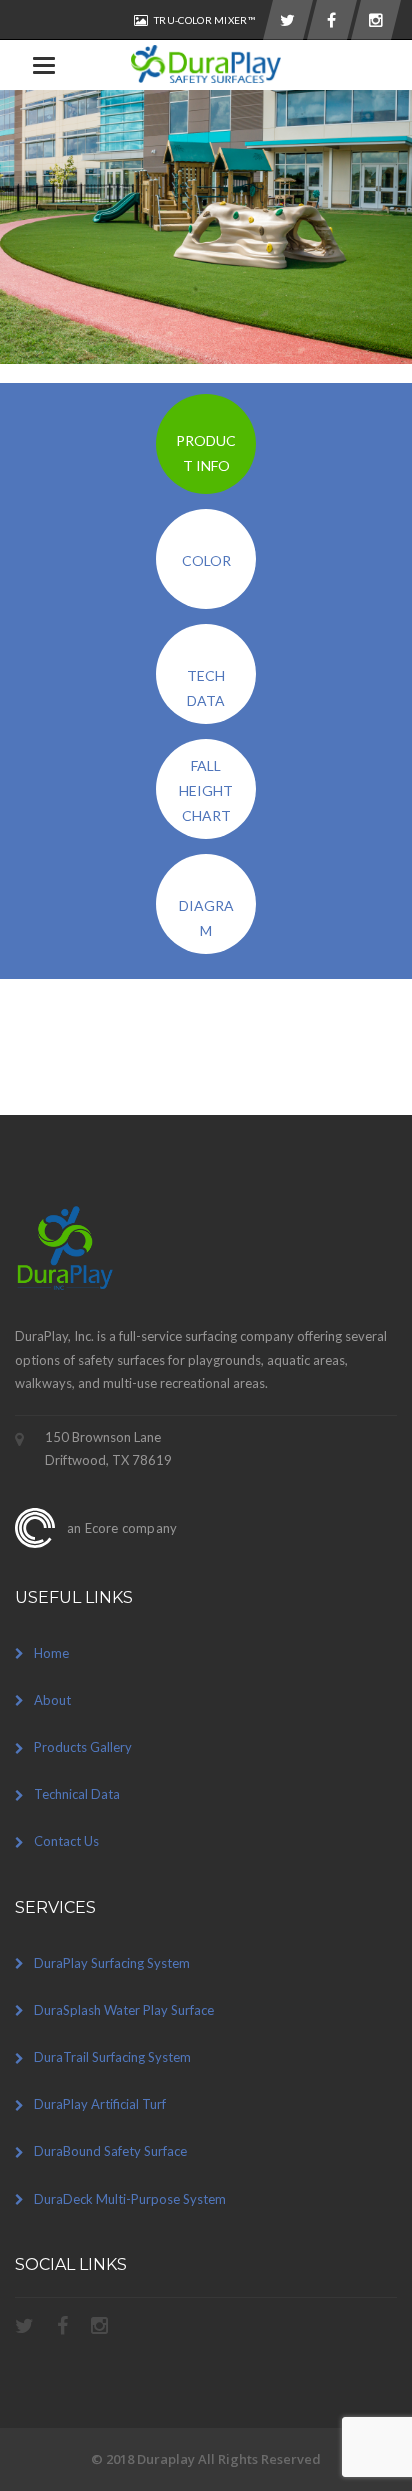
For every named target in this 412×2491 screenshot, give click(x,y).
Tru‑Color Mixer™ (204, 20)
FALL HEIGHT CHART (206, 790)
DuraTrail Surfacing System (112, 2057)
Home (51, 1653)
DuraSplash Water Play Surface (124, 2010)
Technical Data (77, 1794)
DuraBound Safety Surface (110, 2151)
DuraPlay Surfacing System (112, 1963)
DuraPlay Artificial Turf (100, 2104)
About (52, 1700)
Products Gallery (83, 1747)
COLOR (206, 560)
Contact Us (66, 1841)
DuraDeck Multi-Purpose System (130, 2199)
